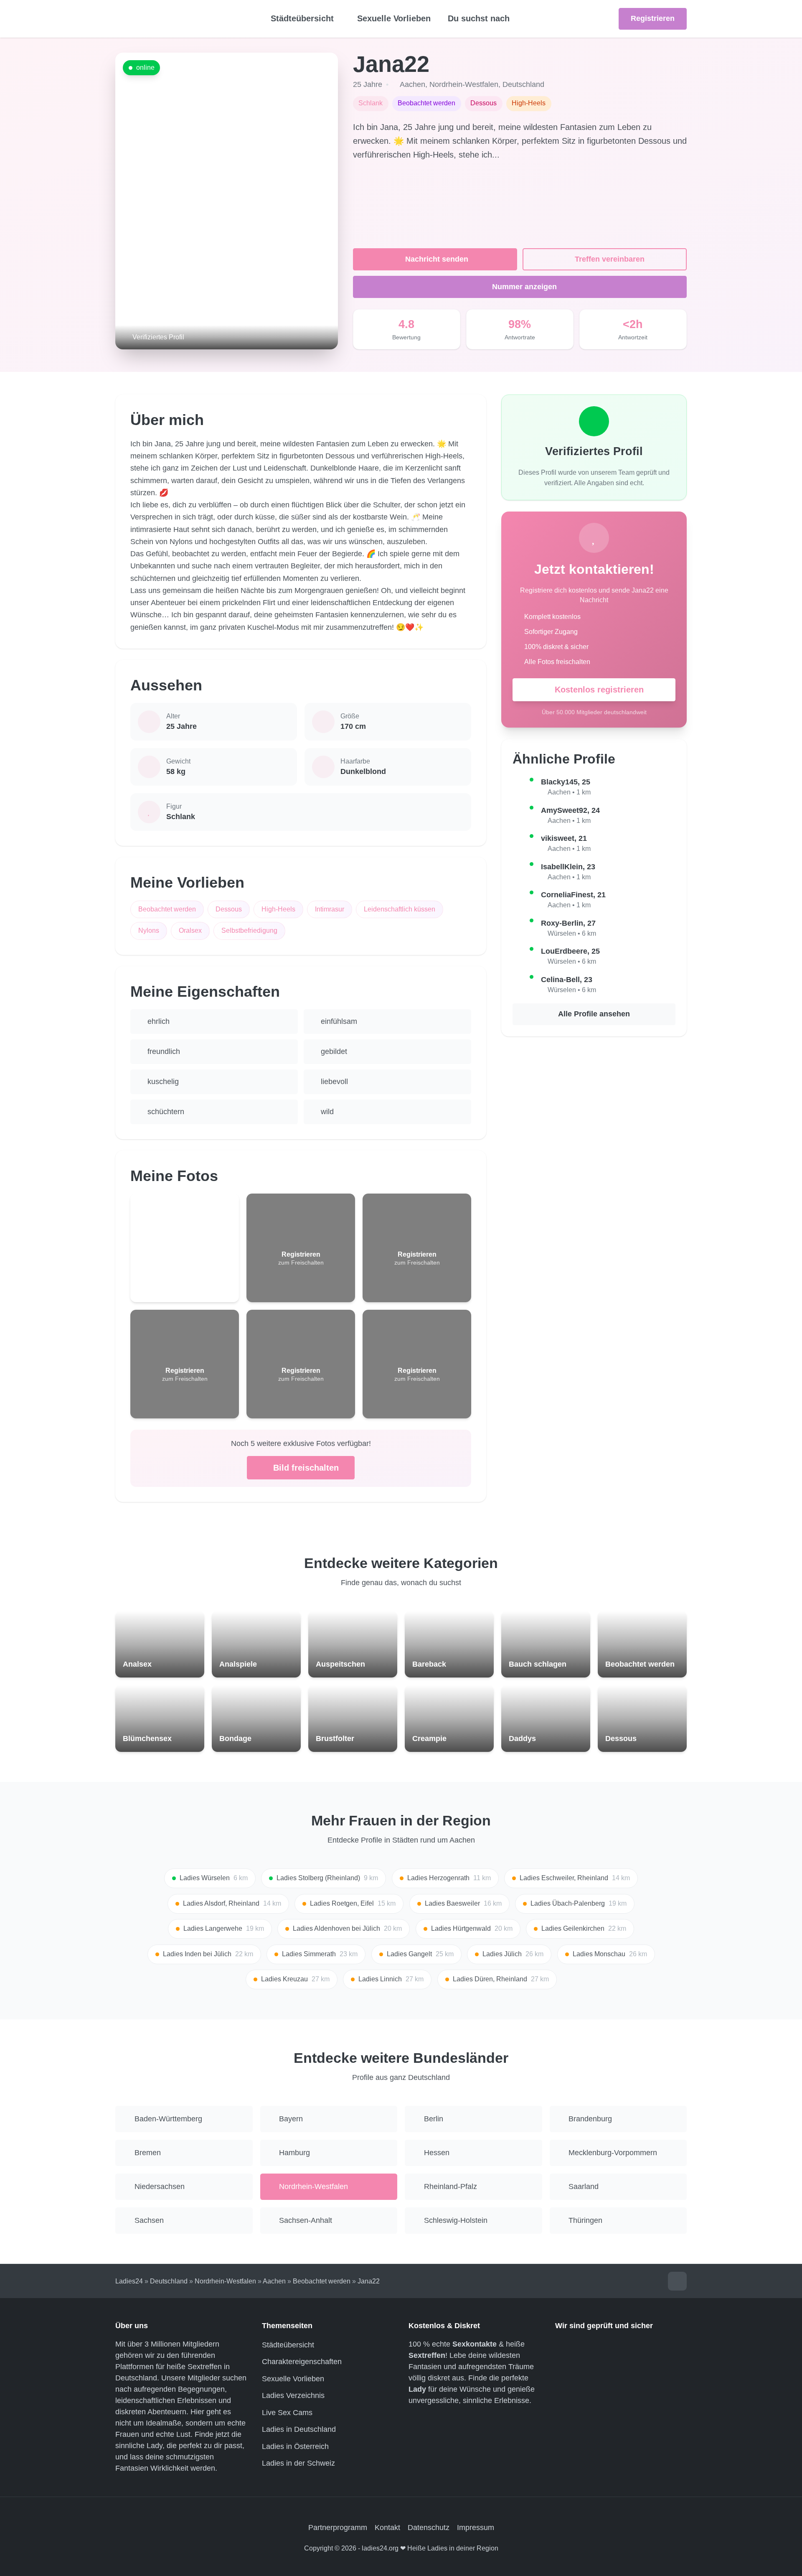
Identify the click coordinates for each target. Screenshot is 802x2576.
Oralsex (190, 930)
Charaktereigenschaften (302, 2362)
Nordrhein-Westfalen (464, 84)
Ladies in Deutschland (299, 2429)
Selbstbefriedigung (249, 930)
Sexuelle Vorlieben (394, 18)
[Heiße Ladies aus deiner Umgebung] (178, 19)
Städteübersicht (288, 2345)
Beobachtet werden (167, 909)
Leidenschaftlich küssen (400, 909)
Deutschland (523, 84)
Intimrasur (330, 909)
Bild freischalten (306, 1468)
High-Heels (278, 909)
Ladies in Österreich (295, 2446)
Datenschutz (429, 2528)
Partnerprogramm (338, 2528)
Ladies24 (129, 2281)
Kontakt (387, 2528)
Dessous (229, 909)
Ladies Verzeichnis (293, 2395)
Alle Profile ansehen (594, 1014)
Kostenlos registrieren (599, 690)
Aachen (412, 84)
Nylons (149, 930)
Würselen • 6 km (572, 933)
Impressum (476, 2528)
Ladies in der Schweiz (298, 2463)
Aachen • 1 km (569, 792)
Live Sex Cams (287, 2413)
